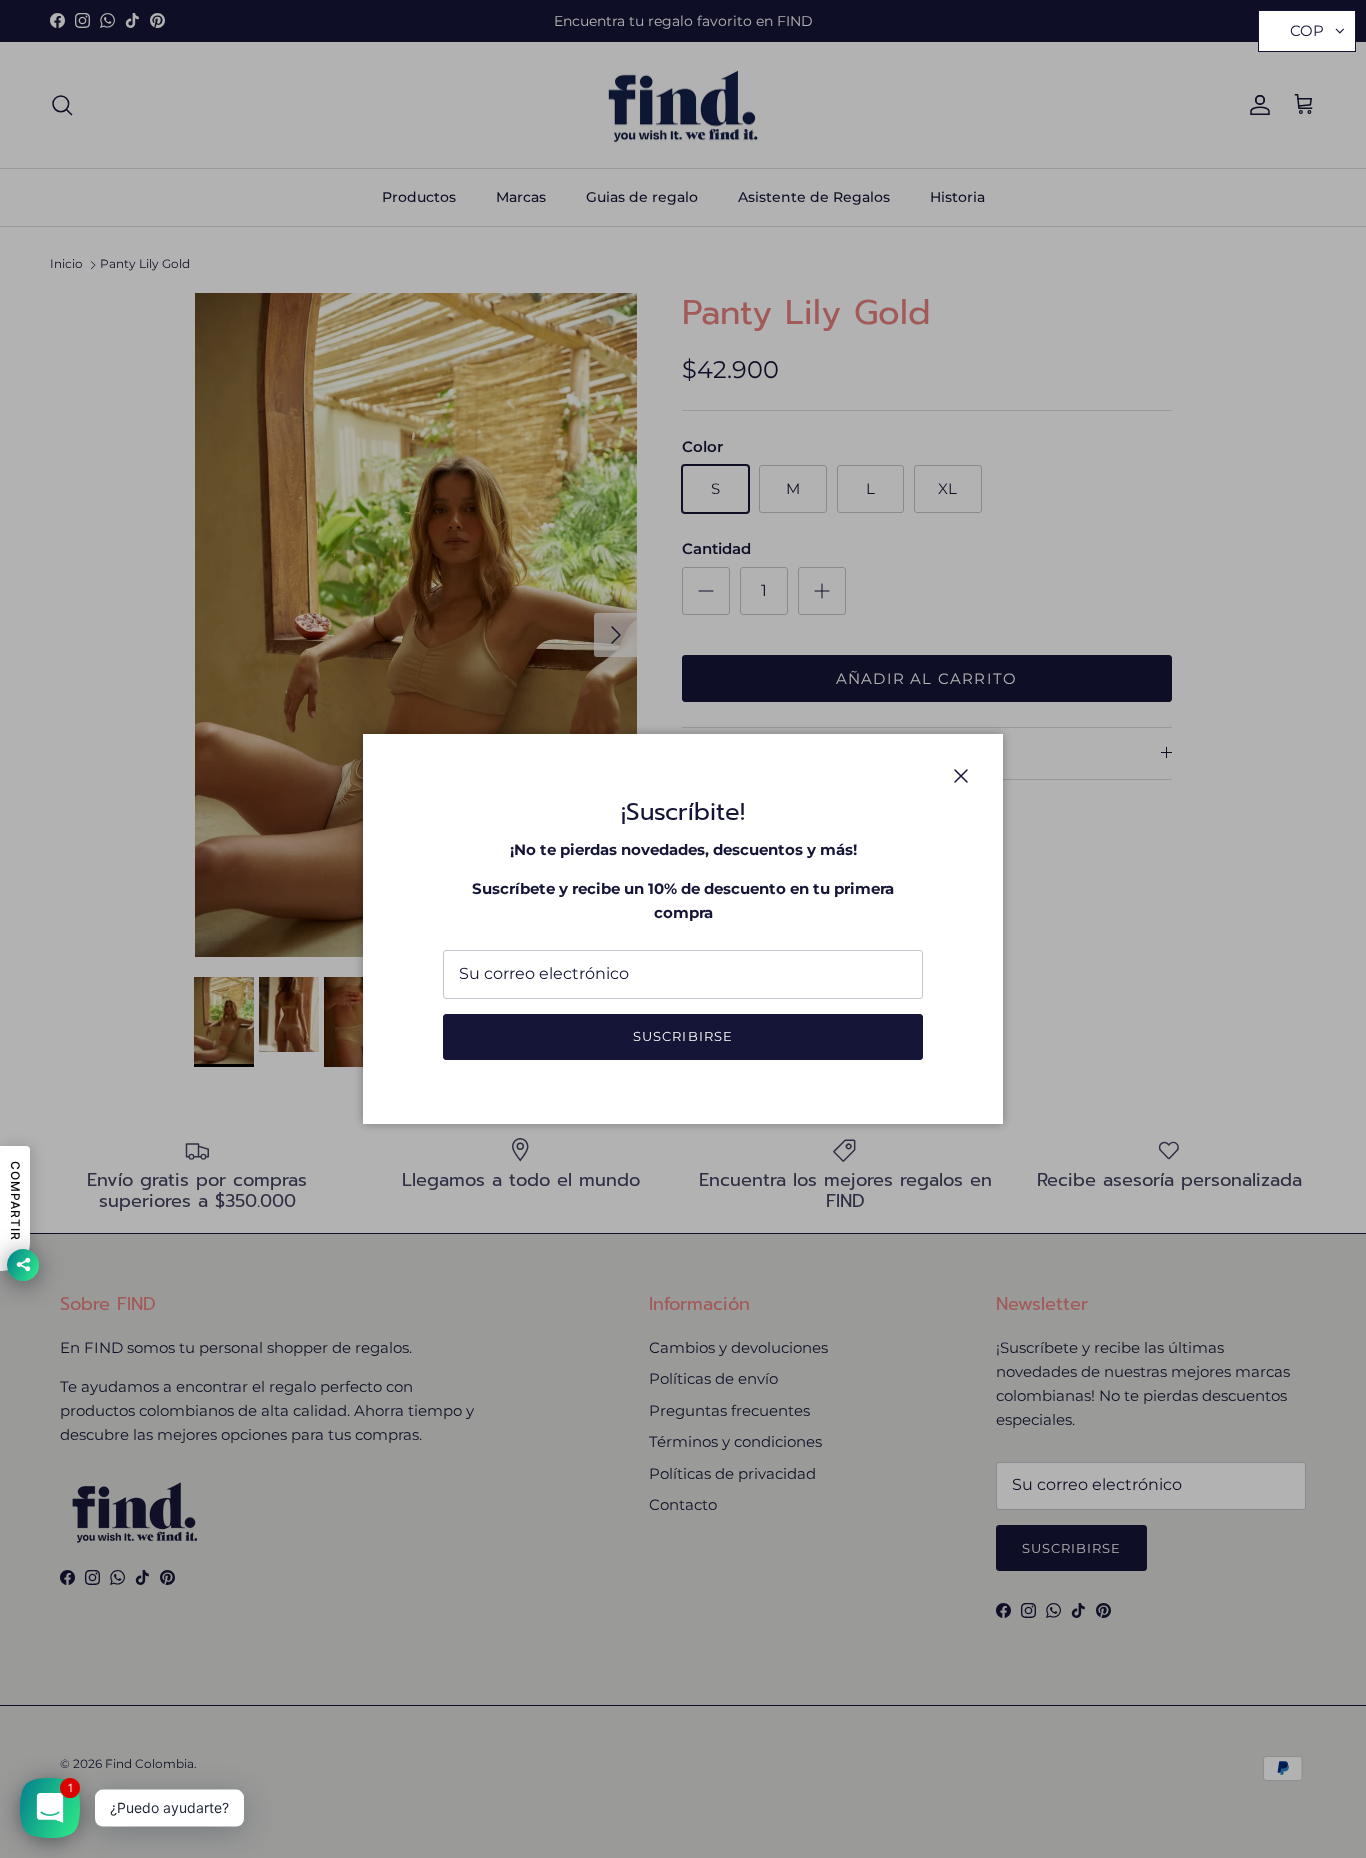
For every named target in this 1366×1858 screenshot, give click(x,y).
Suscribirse (682, 1036)
